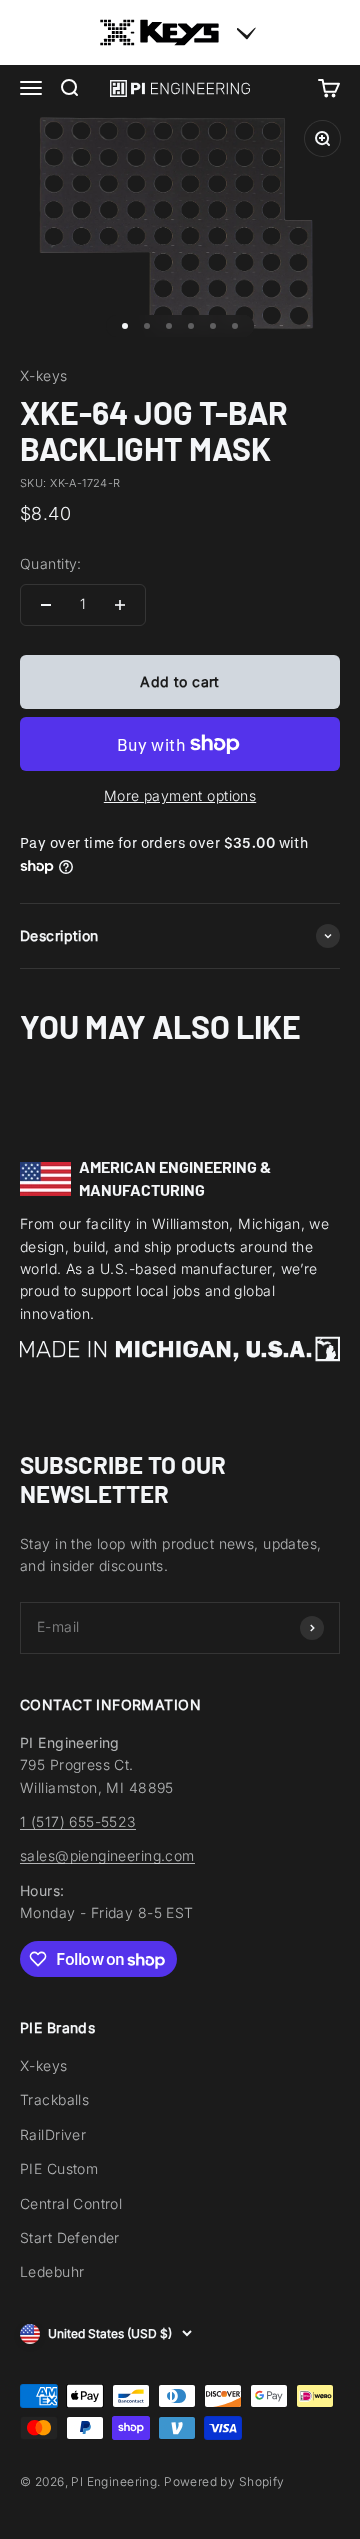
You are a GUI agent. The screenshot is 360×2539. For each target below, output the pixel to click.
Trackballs (54, 2099)
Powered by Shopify (224, 2481)
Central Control (71, 2203)
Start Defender (70, 2237)
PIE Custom (59, 2168)
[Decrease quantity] (46, 605)
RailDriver (53, 2134)
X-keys (44, 375)
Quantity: (51, 563)
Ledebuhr (52, 2271)
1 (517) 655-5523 (78, 1821)
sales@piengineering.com (107, 1855)
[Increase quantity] (120, 605)
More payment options (180, 795)
